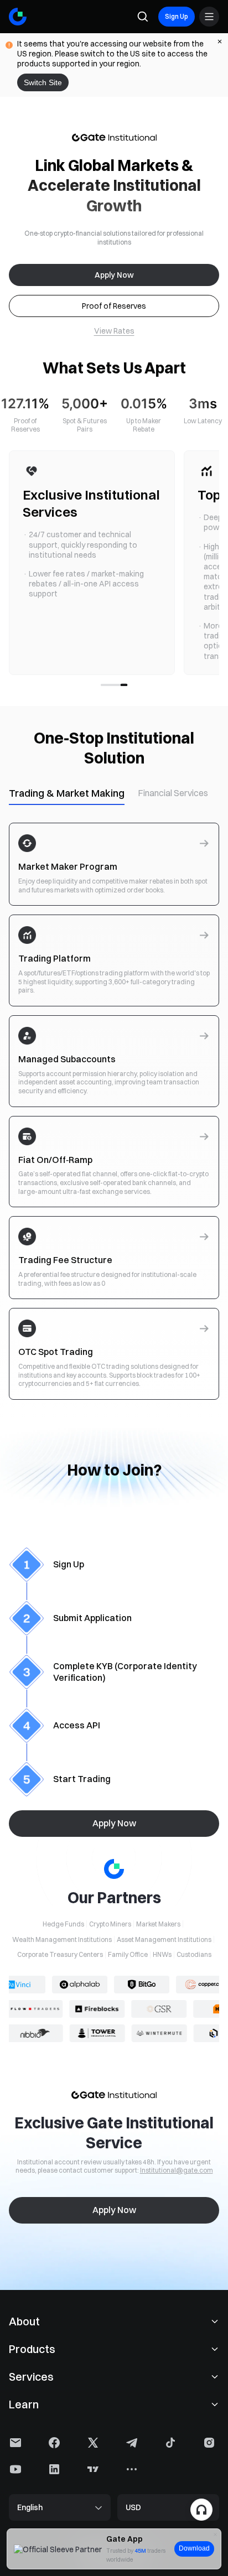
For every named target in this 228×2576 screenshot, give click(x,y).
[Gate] (18, 17)
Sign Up (177, 16)
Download (194, 2548)
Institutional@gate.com (177, 2170)
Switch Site (43, 82)
